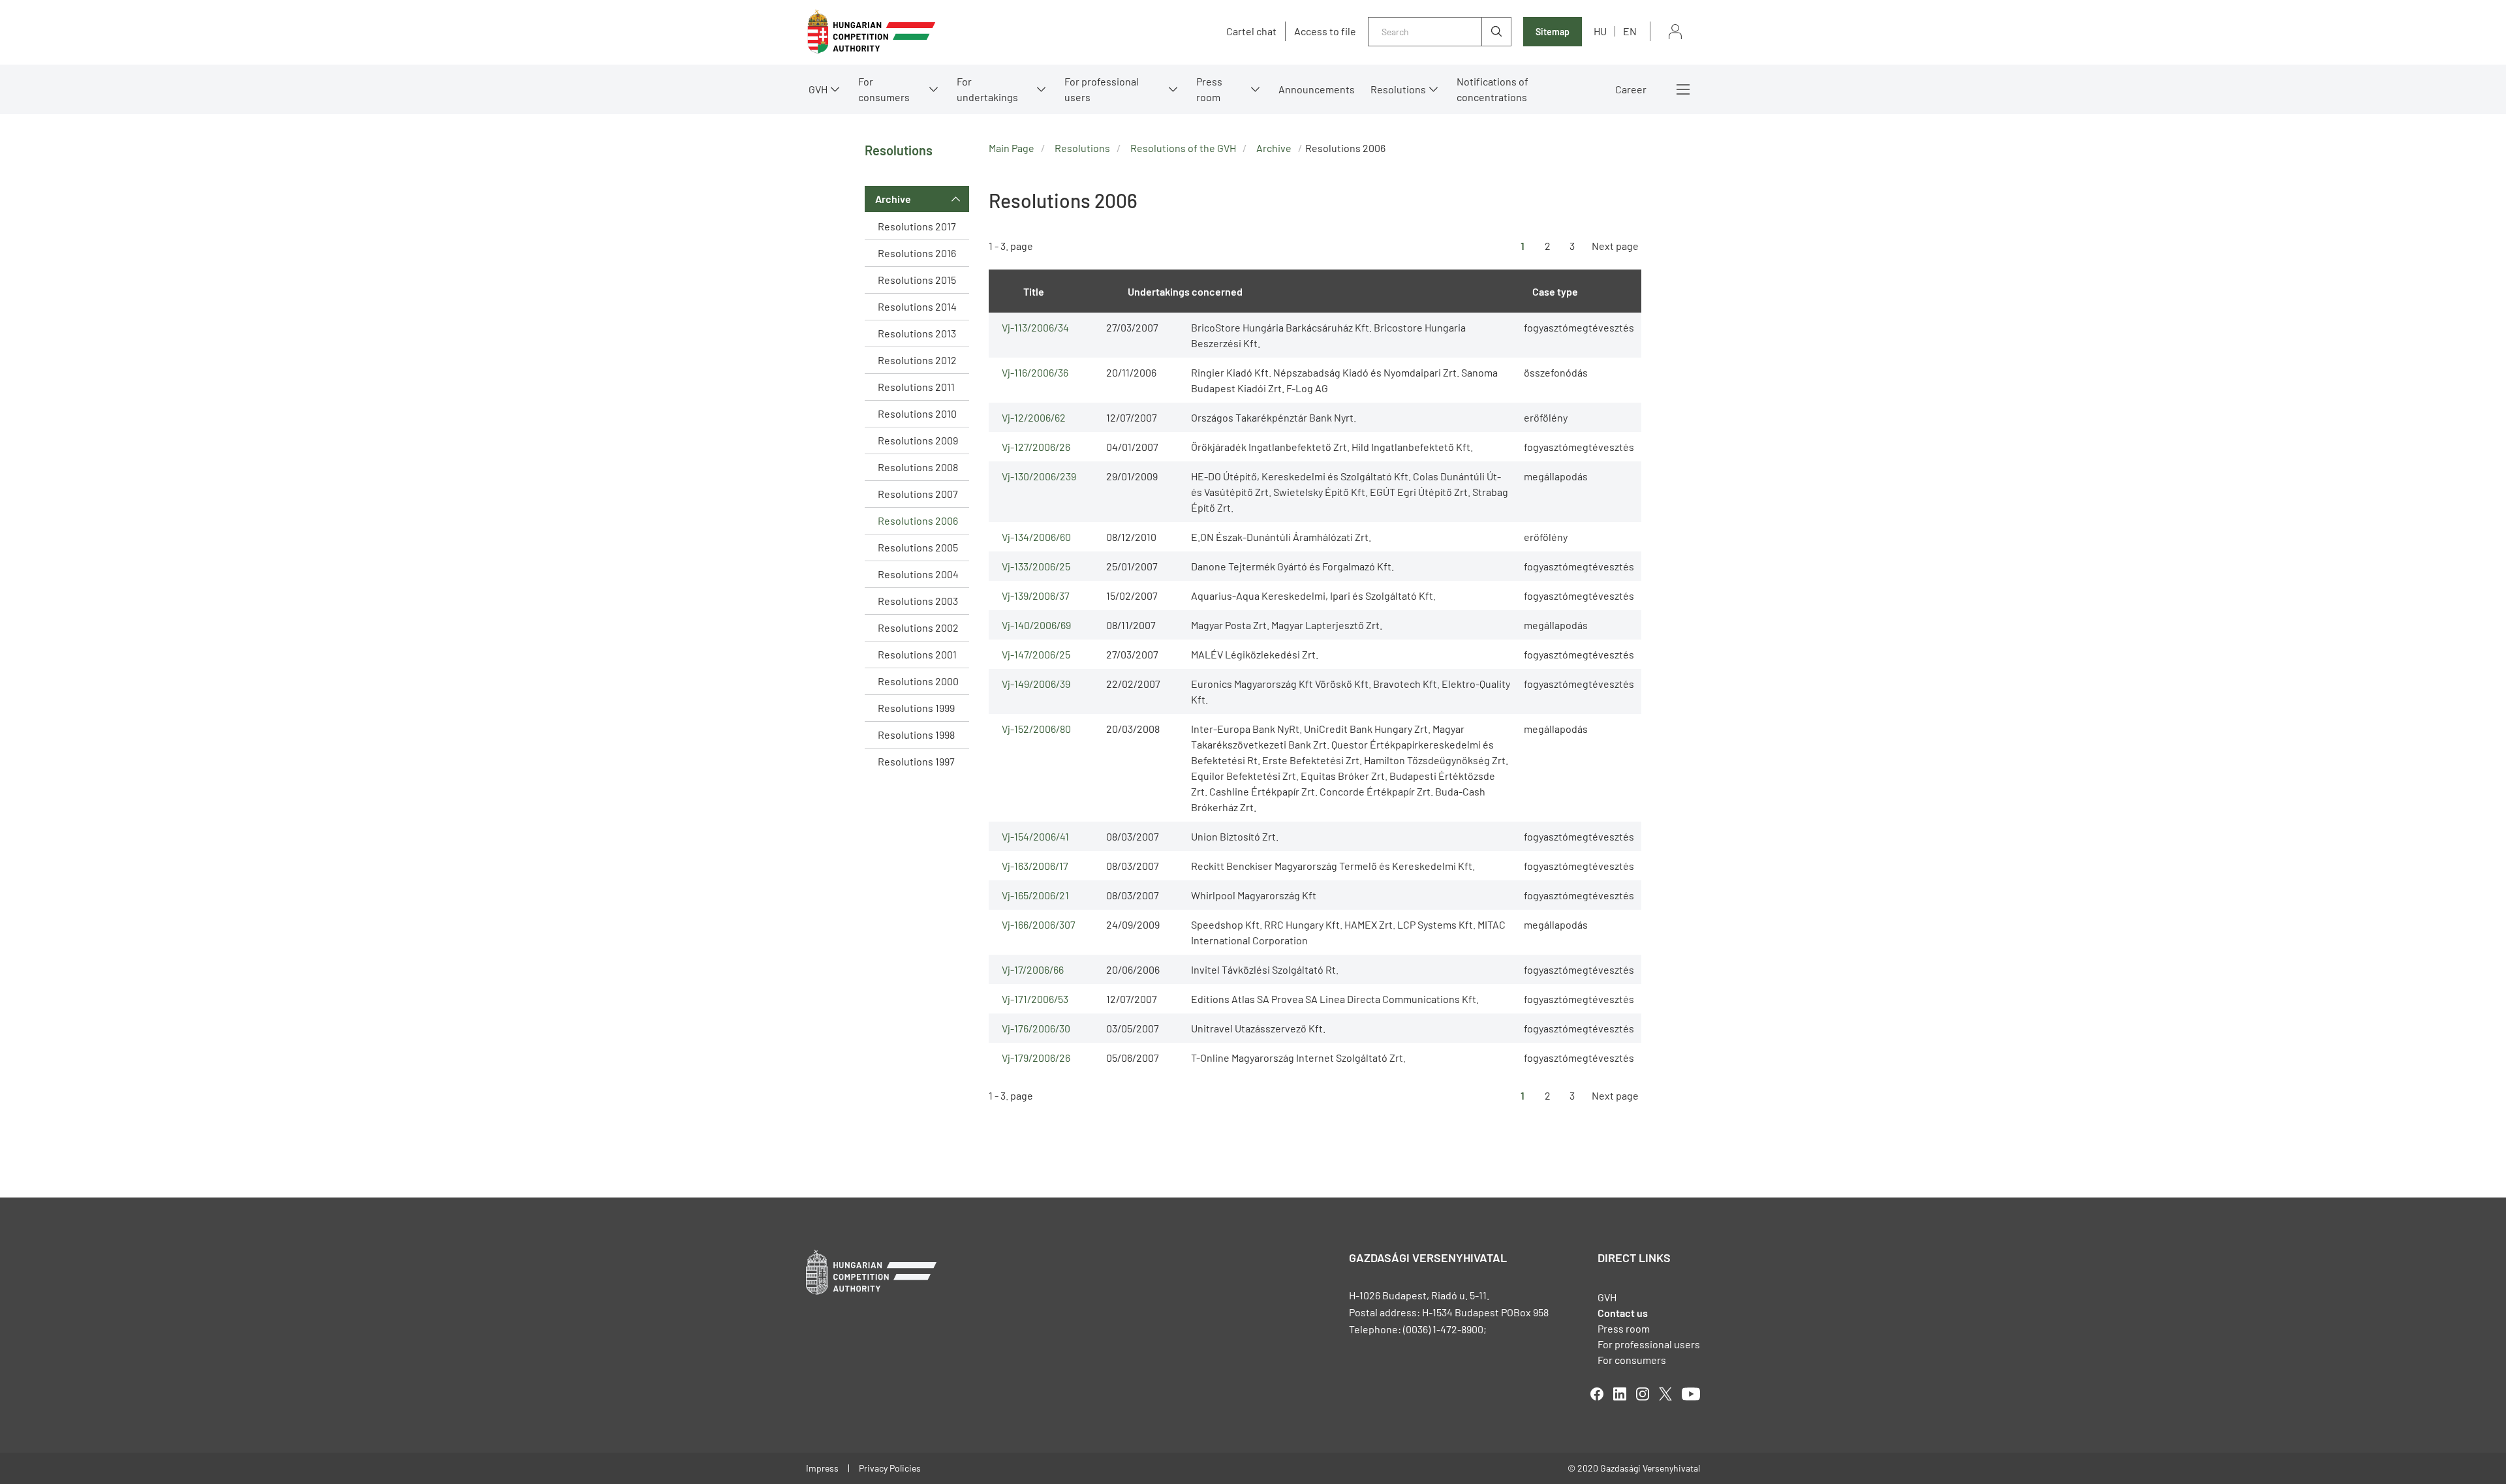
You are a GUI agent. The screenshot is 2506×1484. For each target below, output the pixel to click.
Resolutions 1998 (916, 734)
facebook (1597, 1394)
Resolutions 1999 (916, 708)
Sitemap (1553, 32)
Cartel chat (1251, 31)
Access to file (1325, 31)
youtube (1691, 1394)
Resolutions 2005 (918, 547)
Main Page (1012, 148)
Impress (822, 1468)
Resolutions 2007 (918, 494)
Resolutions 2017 (917, 226)
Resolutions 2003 (918, 601)
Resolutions (1398, 89)
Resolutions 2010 (917, 413)
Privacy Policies (890, 1468)
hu (1600, 31)
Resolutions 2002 (918, 627)
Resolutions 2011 (916, 387)
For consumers (1632, 1360)
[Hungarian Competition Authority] (871, 32)
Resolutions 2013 (917, 333)
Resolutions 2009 (918, 440)
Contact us (1623, 1313)
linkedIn (1620, 1394)
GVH (818, 89)
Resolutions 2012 (917, 360)
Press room (1209, 89)
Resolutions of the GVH (1183, 148)
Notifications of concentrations (1493, 89)
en (1630, 31)
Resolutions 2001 (917, 654)
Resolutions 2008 (918, 467)
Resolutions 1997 (916, 761)
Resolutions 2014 (917, 306)
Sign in (1675, 32)
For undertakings (987, 89)
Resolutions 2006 (918, 520)
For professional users (1102, 89)
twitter (1665, 1394)
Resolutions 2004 (918, 574)
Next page (1615, 246)
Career (1631, 89)
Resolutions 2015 (917, 280)
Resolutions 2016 (917, 253)
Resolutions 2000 (918, 681)
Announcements (1317, 89)
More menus (1683, 89)
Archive (893, 199)
